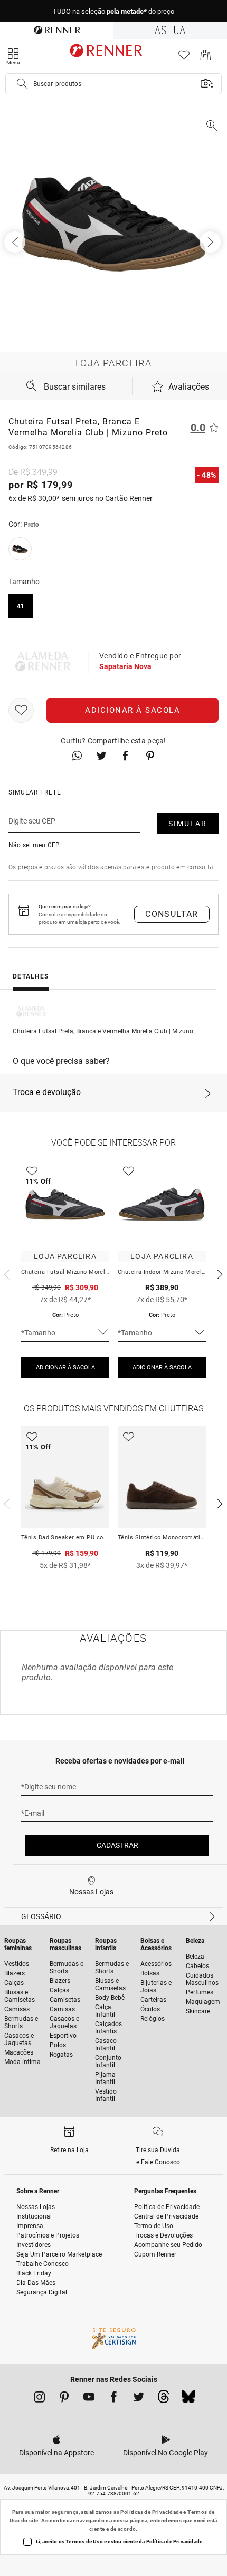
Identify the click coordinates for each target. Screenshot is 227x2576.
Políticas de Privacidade (151, 2512)
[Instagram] (39, 2399)
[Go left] (16, 242)
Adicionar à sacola (133, 710)
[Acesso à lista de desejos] (184, 58)
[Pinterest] (64, 2399)
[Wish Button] (21, 710)
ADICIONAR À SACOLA (65, 1367)
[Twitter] (139, 2399)
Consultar (172, 914)
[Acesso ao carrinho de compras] (206, 58)
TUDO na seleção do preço (113, 11)
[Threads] (163, 2399)
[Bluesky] (188, 2399)
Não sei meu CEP (34, 845)
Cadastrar (117, 1845)
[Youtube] (89, 2399)
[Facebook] (114, 2399)
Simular (188, 824)
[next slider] (5, 1273)
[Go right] (211, 242)
